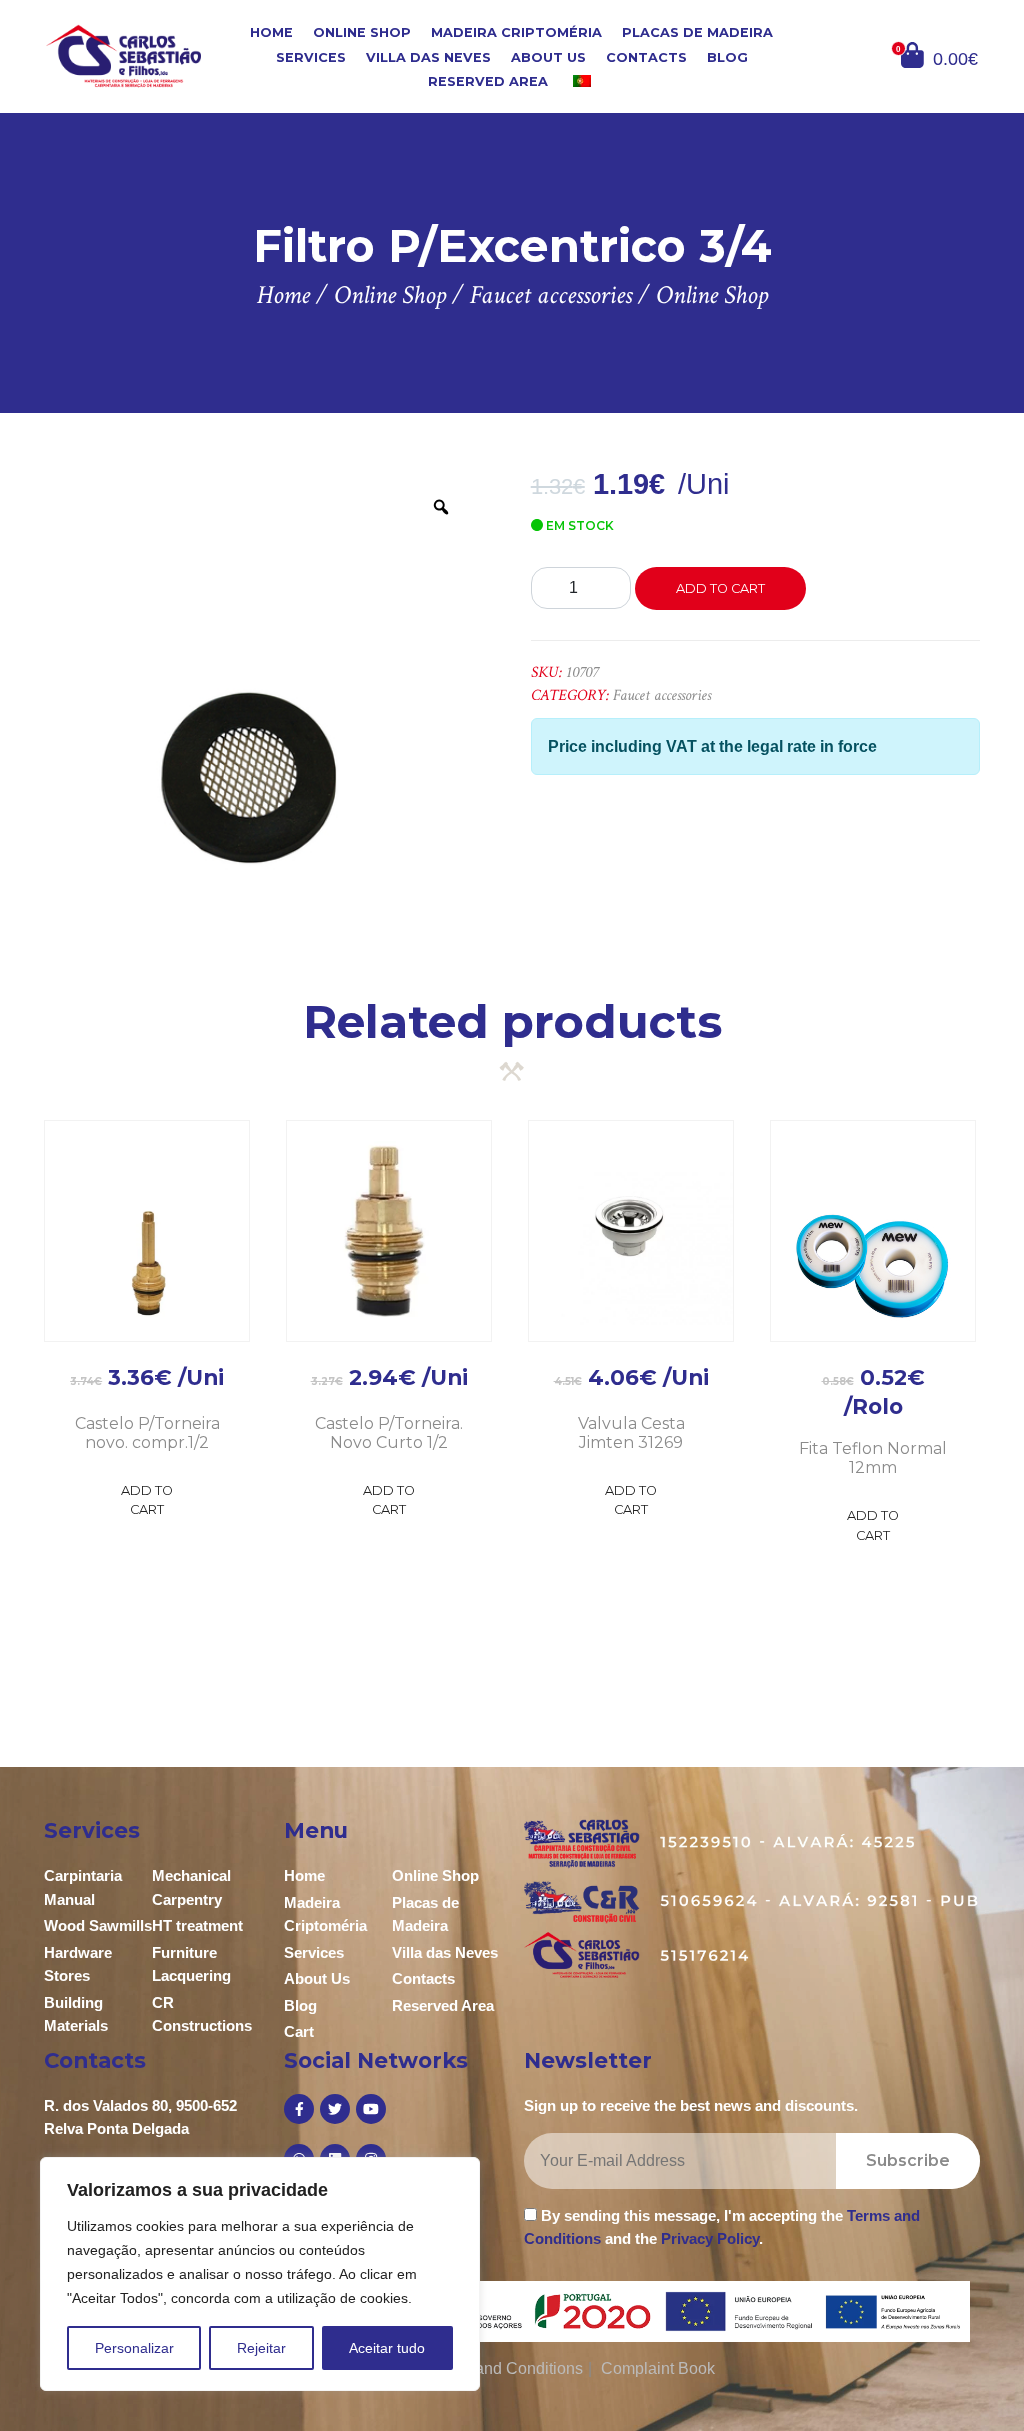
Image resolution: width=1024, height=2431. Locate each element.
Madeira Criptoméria (516, 32)
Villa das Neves (428, 56)
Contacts (646, 56)
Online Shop (362, 32)
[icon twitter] (335, 2109)
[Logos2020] (512, 2310)
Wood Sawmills (98, 1925)
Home (271, 32)
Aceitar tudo (387, 2348)
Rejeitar (261, 2348)
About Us (548, 56)
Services (311, 56)
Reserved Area (488, 81)
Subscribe (908, 2160)
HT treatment (197, 1925)
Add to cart (720, 588)
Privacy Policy (710, 2238)
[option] (259, 688)
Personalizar (134, 2348)
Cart (299, 2031)
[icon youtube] (371, 2109)
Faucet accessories (662, 695)
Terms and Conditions (505, 2368)
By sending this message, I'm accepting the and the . (722, 2227)
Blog (727, 56)
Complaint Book (658, 2368)
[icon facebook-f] (299, 2109)
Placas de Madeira (697, 32)
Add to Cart (147, 1500)
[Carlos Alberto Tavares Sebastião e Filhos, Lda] (123, 55)
